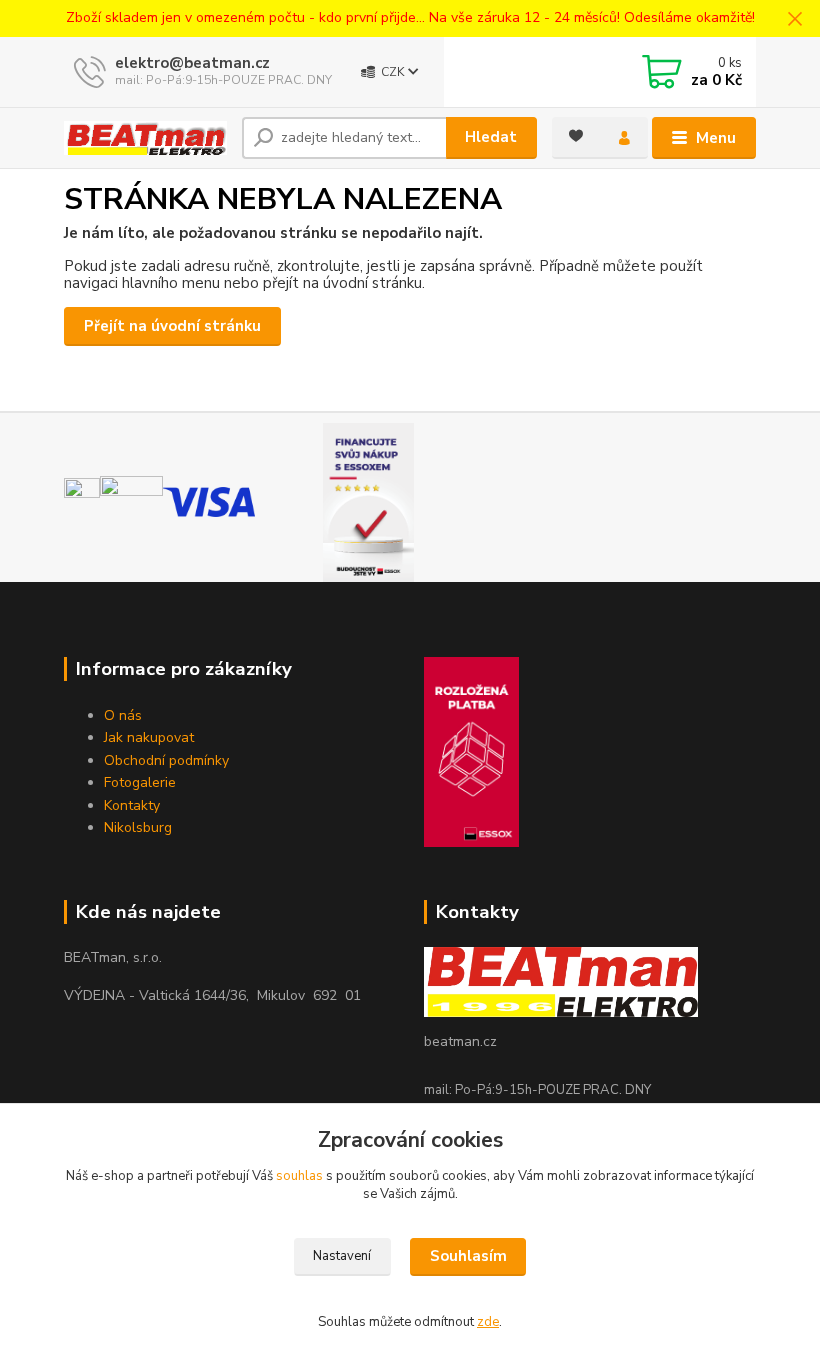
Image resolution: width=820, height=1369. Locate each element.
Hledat (491, 137)
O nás (123, 715)
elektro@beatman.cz (192, 63)
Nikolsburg (138, 827)
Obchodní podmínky (166, 760)
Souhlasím (468, 1256)
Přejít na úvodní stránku (172, 326)
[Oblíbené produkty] (576, 136)
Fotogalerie (140, 782)
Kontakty (132, 805)
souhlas (299, 1176)
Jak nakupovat (149, 737)
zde (488, 1322)
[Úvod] (145, 137)
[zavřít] (795, 20)
